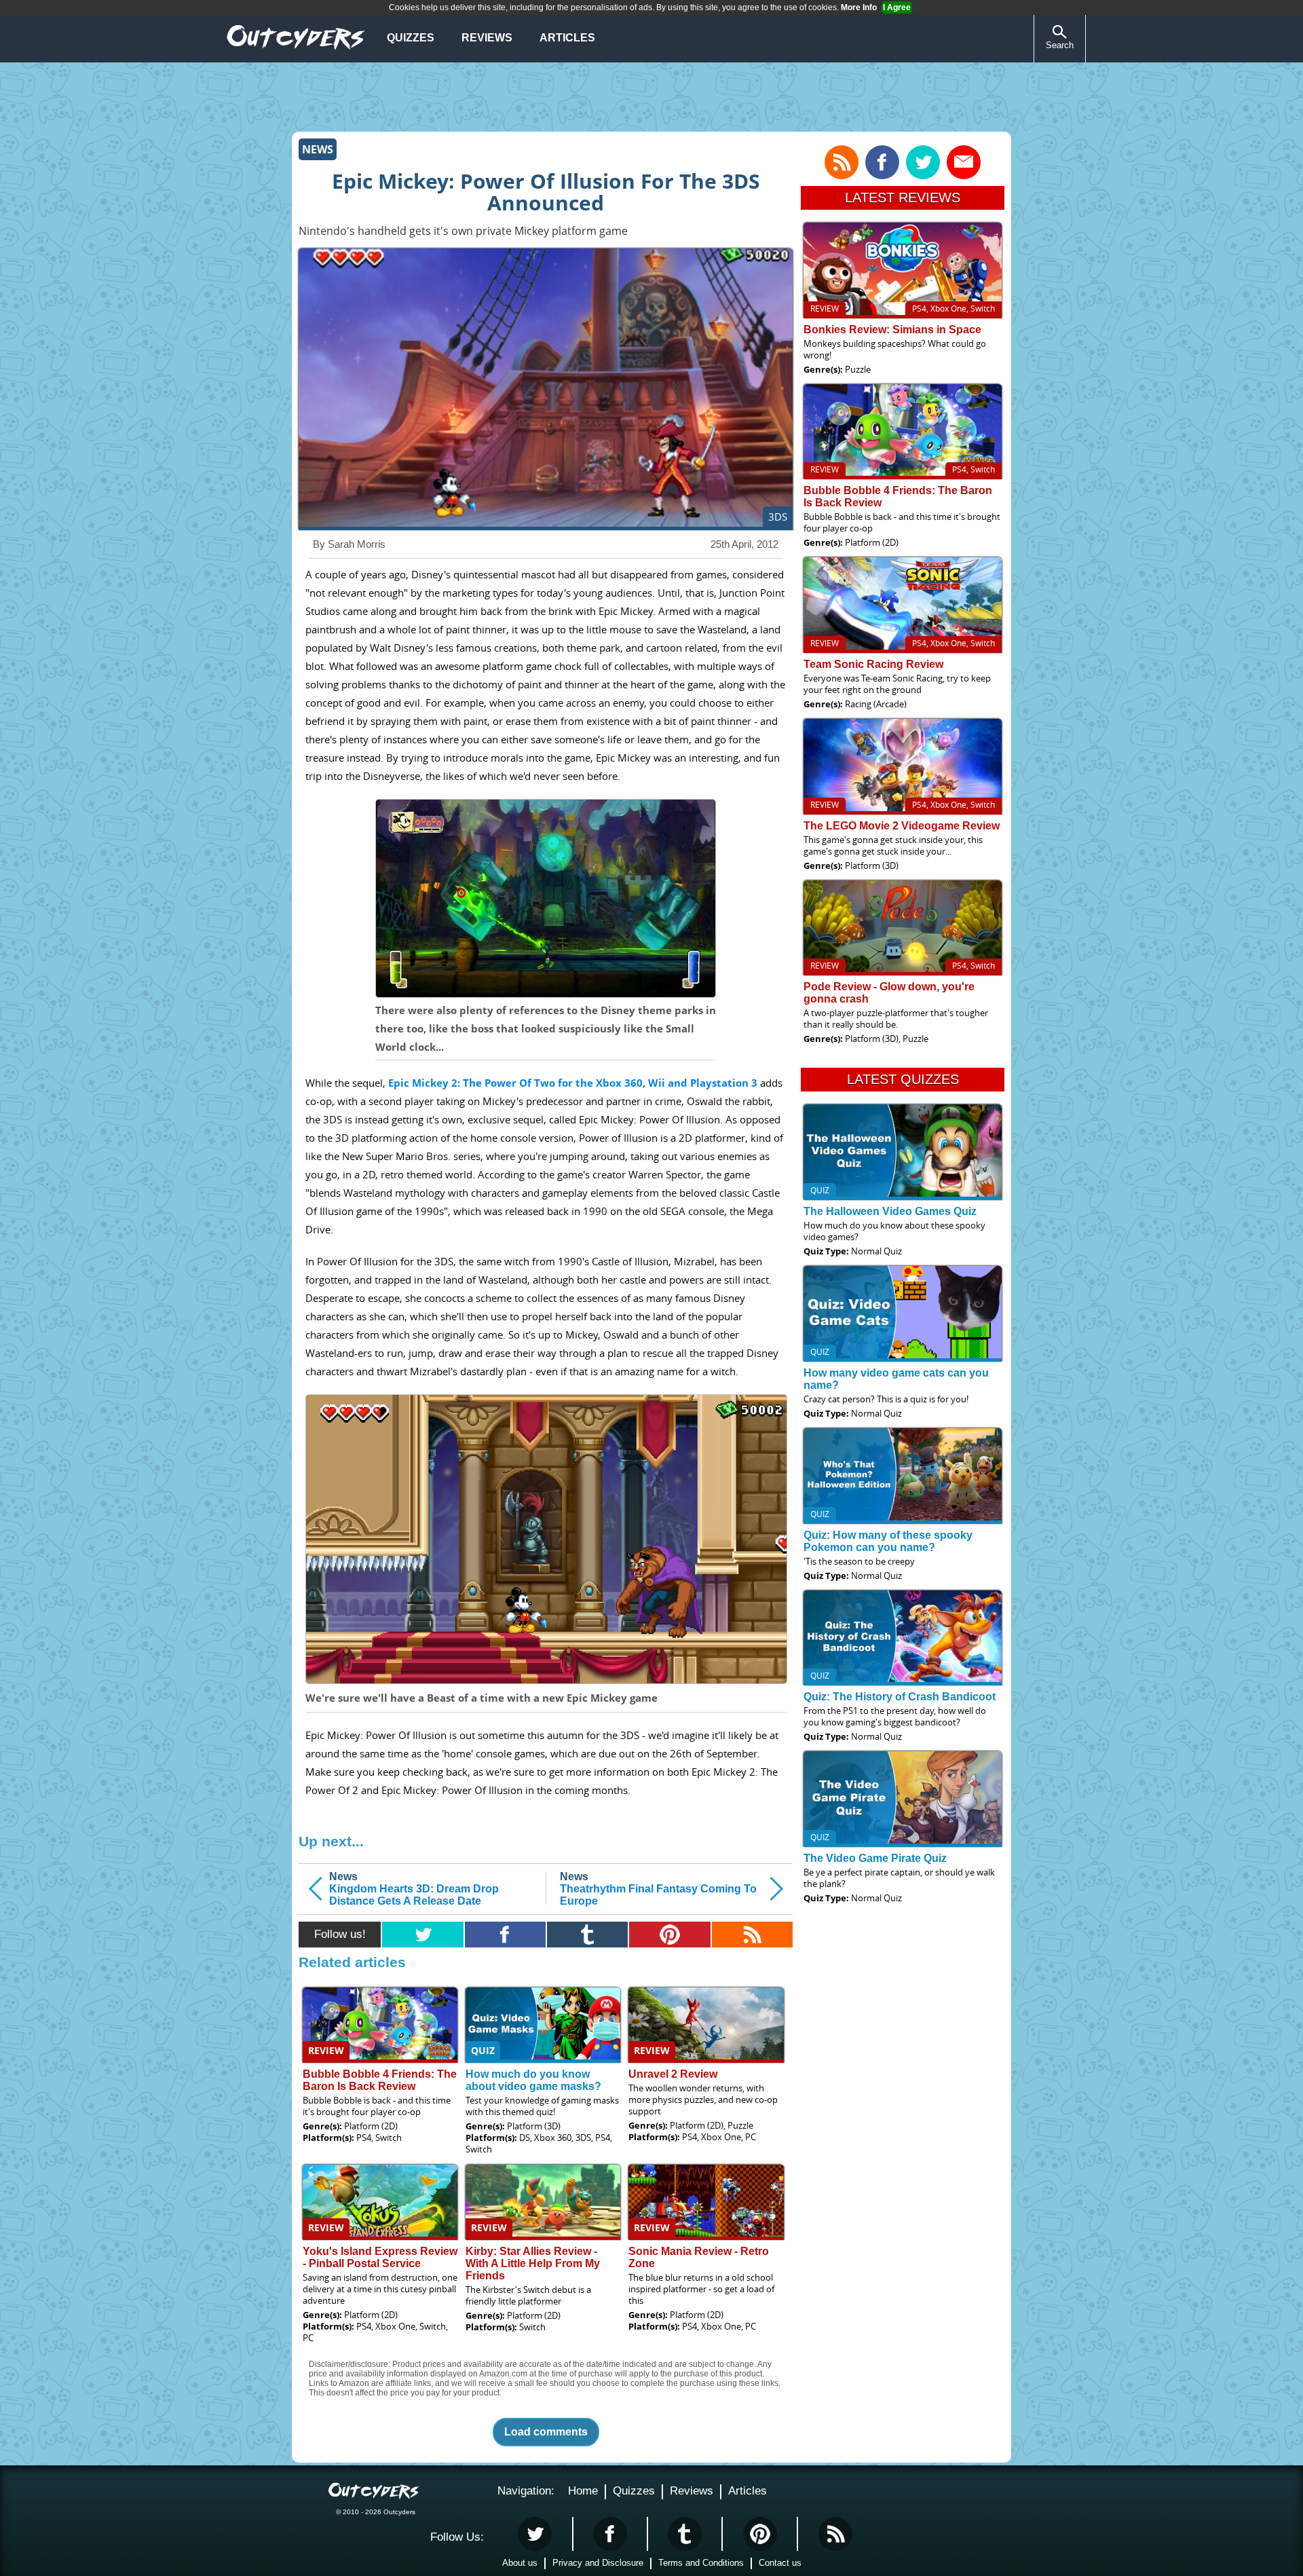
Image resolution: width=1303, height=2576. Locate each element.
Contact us (780, 2563)
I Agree (897, 7)
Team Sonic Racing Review (873, 664)
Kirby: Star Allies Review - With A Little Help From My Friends (533, 2263)
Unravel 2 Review (673, 2074)
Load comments (546, 2432)
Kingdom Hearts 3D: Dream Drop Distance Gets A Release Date (414, 1889)
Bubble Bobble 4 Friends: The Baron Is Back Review (380, 2080)
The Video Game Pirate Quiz (875, 1858)
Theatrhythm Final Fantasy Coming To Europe (658, 1889)
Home (583, 2491)
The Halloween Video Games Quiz (890, 1211)
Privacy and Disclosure (598, 2563)
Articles (567, 38)
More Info (859, 7)
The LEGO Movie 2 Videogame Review (902, 826)
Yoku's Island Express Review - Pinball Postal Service (380, 2257)
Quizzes (411, 38)
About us (520, 2563)
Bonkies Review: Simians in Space (892, 330)
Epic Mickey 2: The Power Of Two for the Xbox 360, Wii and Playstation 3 (573, 1083)
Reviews (487, 38)
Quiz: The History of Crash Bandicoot (900, 1697)
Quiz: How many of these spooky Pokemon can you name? (888, 1541)
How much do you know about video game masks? (533, 2080)
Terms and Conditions (701, 2563)
